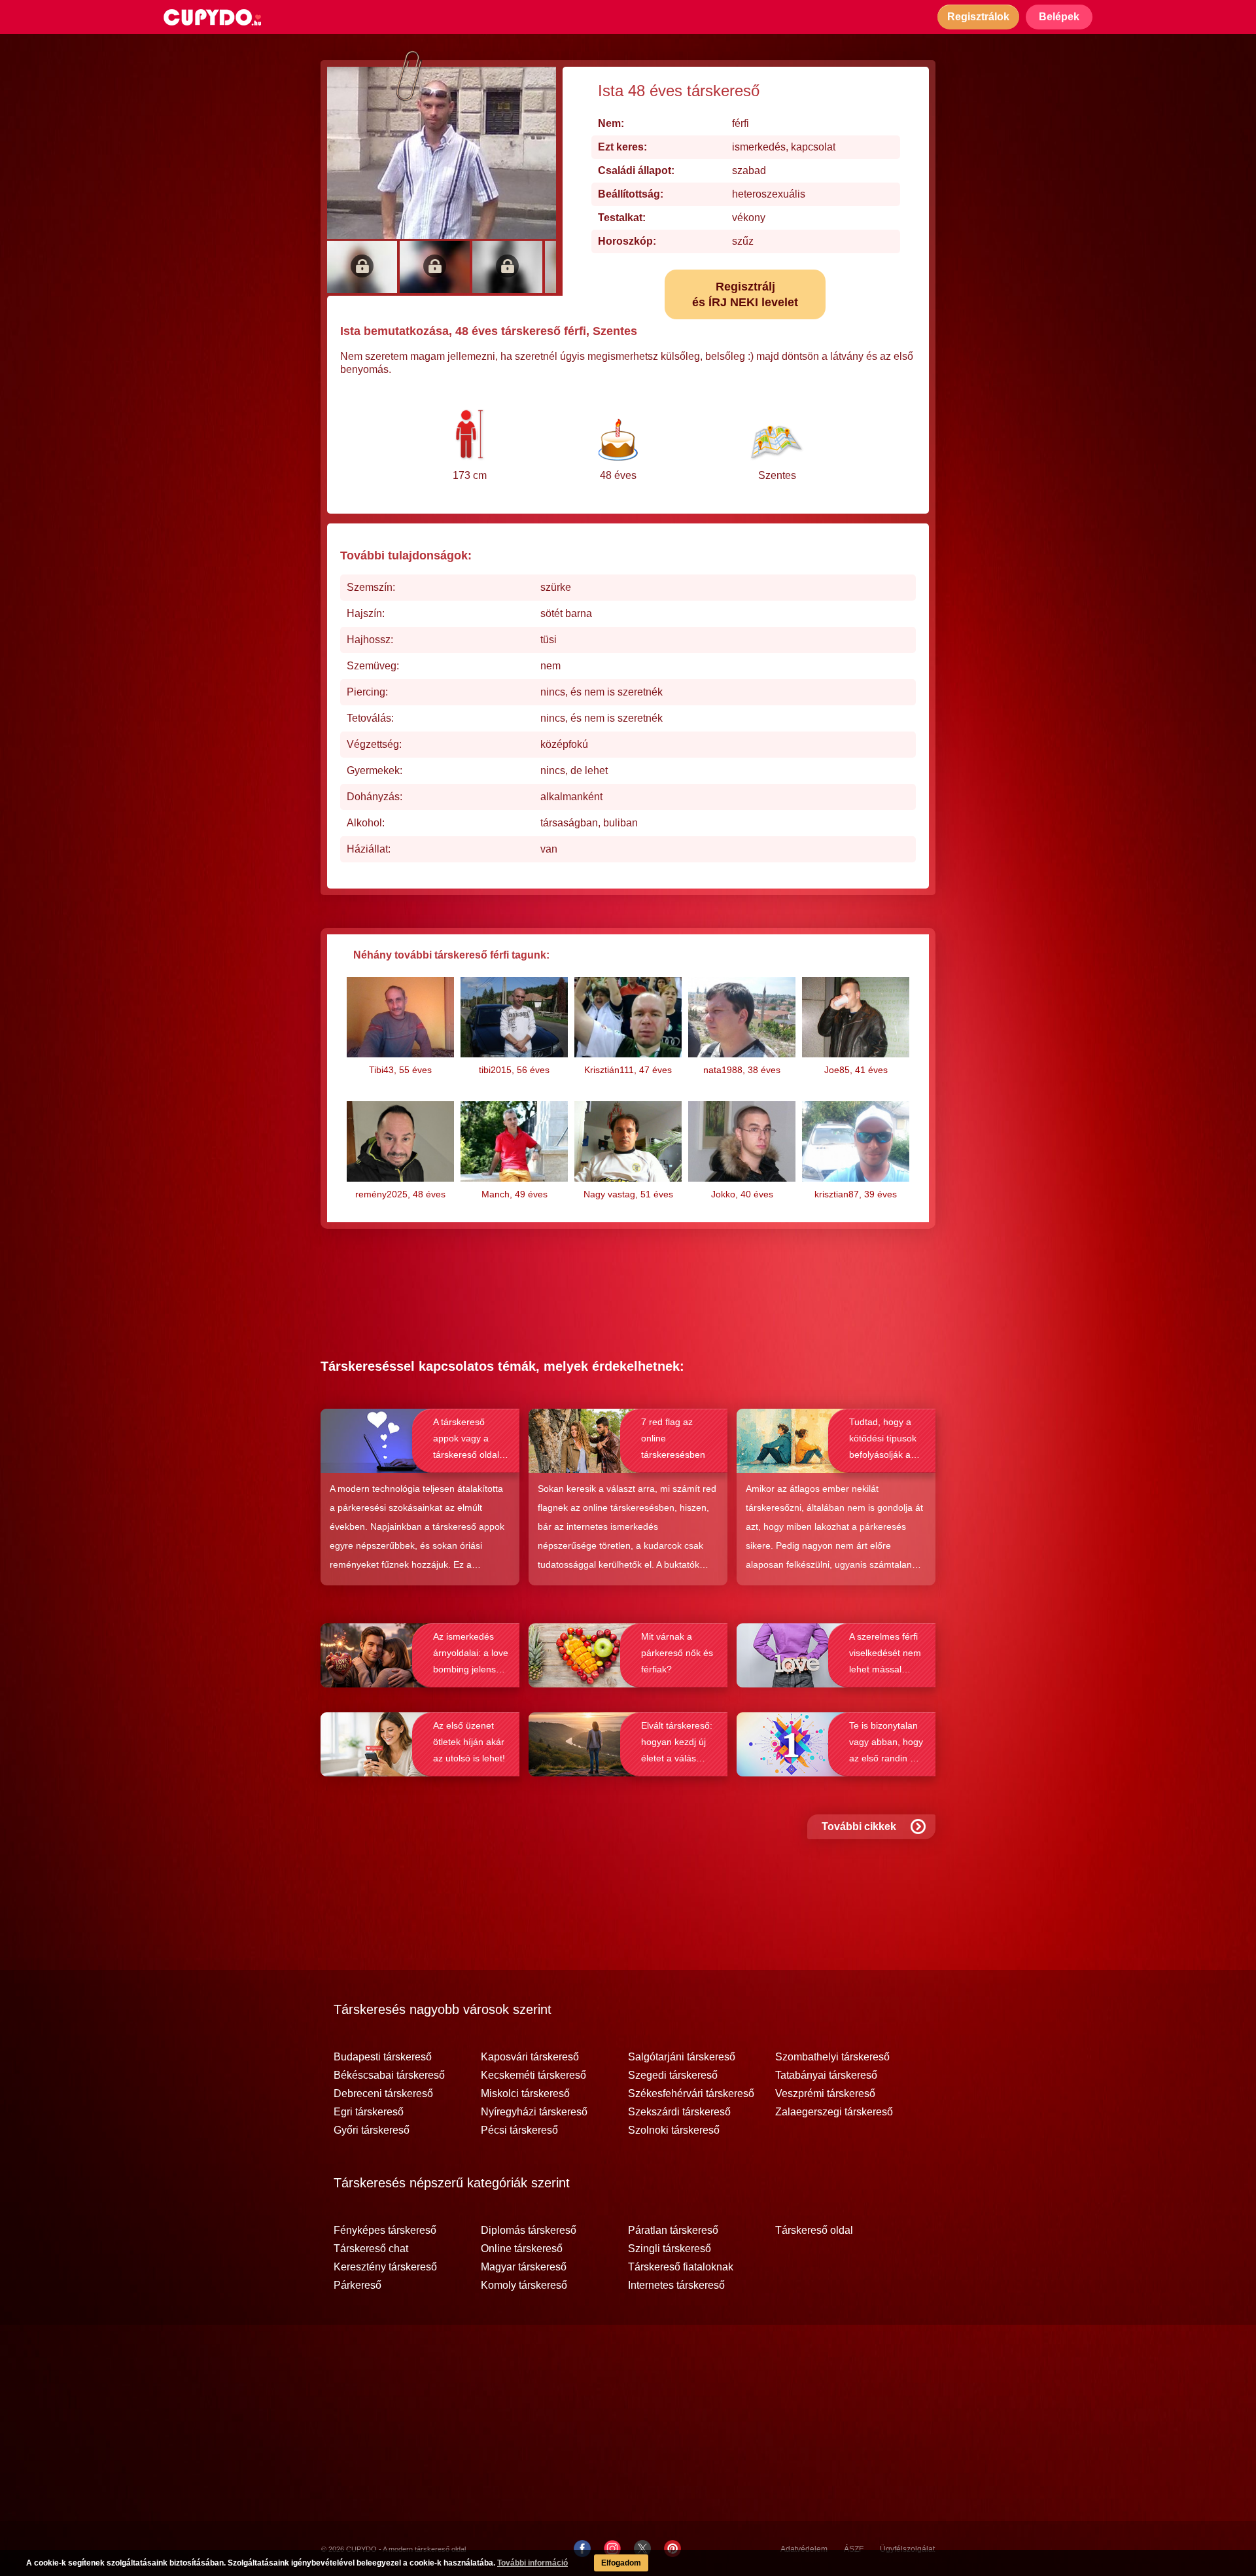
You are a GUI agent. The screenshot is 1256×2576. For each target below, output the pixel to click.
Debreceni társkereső (383, 2094)
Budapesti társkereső (383, 2057)
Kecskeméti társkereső (533, 2075)
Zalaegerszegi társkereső (834, 2112)
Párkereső (358, 2285)
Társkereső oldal (814, 2231)
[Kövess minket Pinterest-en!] (672, 2549)
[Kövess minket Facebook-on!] (582, 2549)
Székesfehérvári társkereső (691, 2094)
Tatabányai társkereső (826, 2075)
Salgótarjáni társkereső (682, 2057)
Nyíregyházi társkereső (534, 2112)
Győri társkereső (372, 2130)
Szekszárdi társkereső (679, 2112)
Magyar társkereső (524, 2267)
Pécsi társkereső (519, 2130)
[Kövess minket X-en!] (642, 2549)
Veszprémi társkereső (825, 2094)
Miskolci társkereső (525, 2094)
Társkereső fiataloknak (681, 2267)
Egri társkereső (369, 2112)
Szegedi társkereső (673, 2075)
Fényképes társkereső (385, 2231)
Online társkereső (522, 2249)
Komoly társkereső (524, 2285)
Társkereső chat (371, 2249)
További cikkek (859, 1826)
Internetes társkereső (676, 2285)
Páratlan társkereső (673, 2231)
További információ (532, 2563)
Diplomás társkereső (529, 2231)
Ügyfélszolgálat (907, 2549)
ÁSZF (854, 2549)
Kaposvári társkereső (530, 2057)
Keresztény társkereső (385, 2267)
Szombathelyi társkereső (832, 2057)
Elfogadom (621, 2563)
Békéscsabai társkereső (389, 2075)
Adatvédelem (804, 2549)
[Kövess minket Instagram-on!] (612, 2549)
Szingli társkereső (670, 2249)
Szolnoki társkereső (674, 2130)
